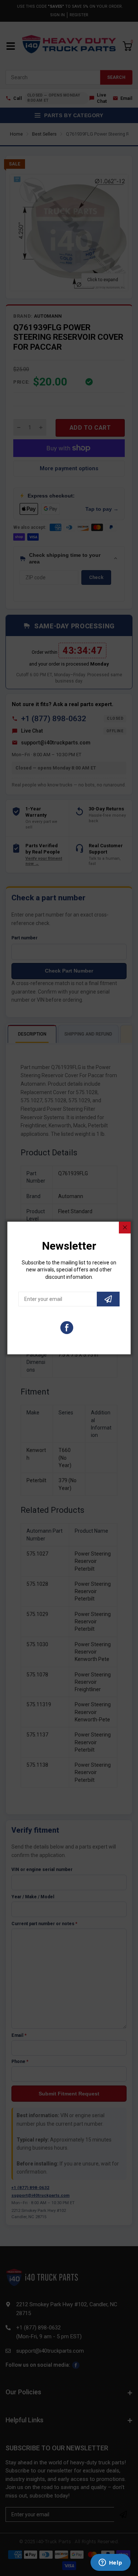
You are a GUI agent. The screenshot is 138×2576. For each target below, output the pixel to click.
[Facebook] (67, 1328)
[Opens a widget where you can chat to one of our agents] (110, 2563)
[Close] (125, 1228)
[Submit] (108, 1299)
